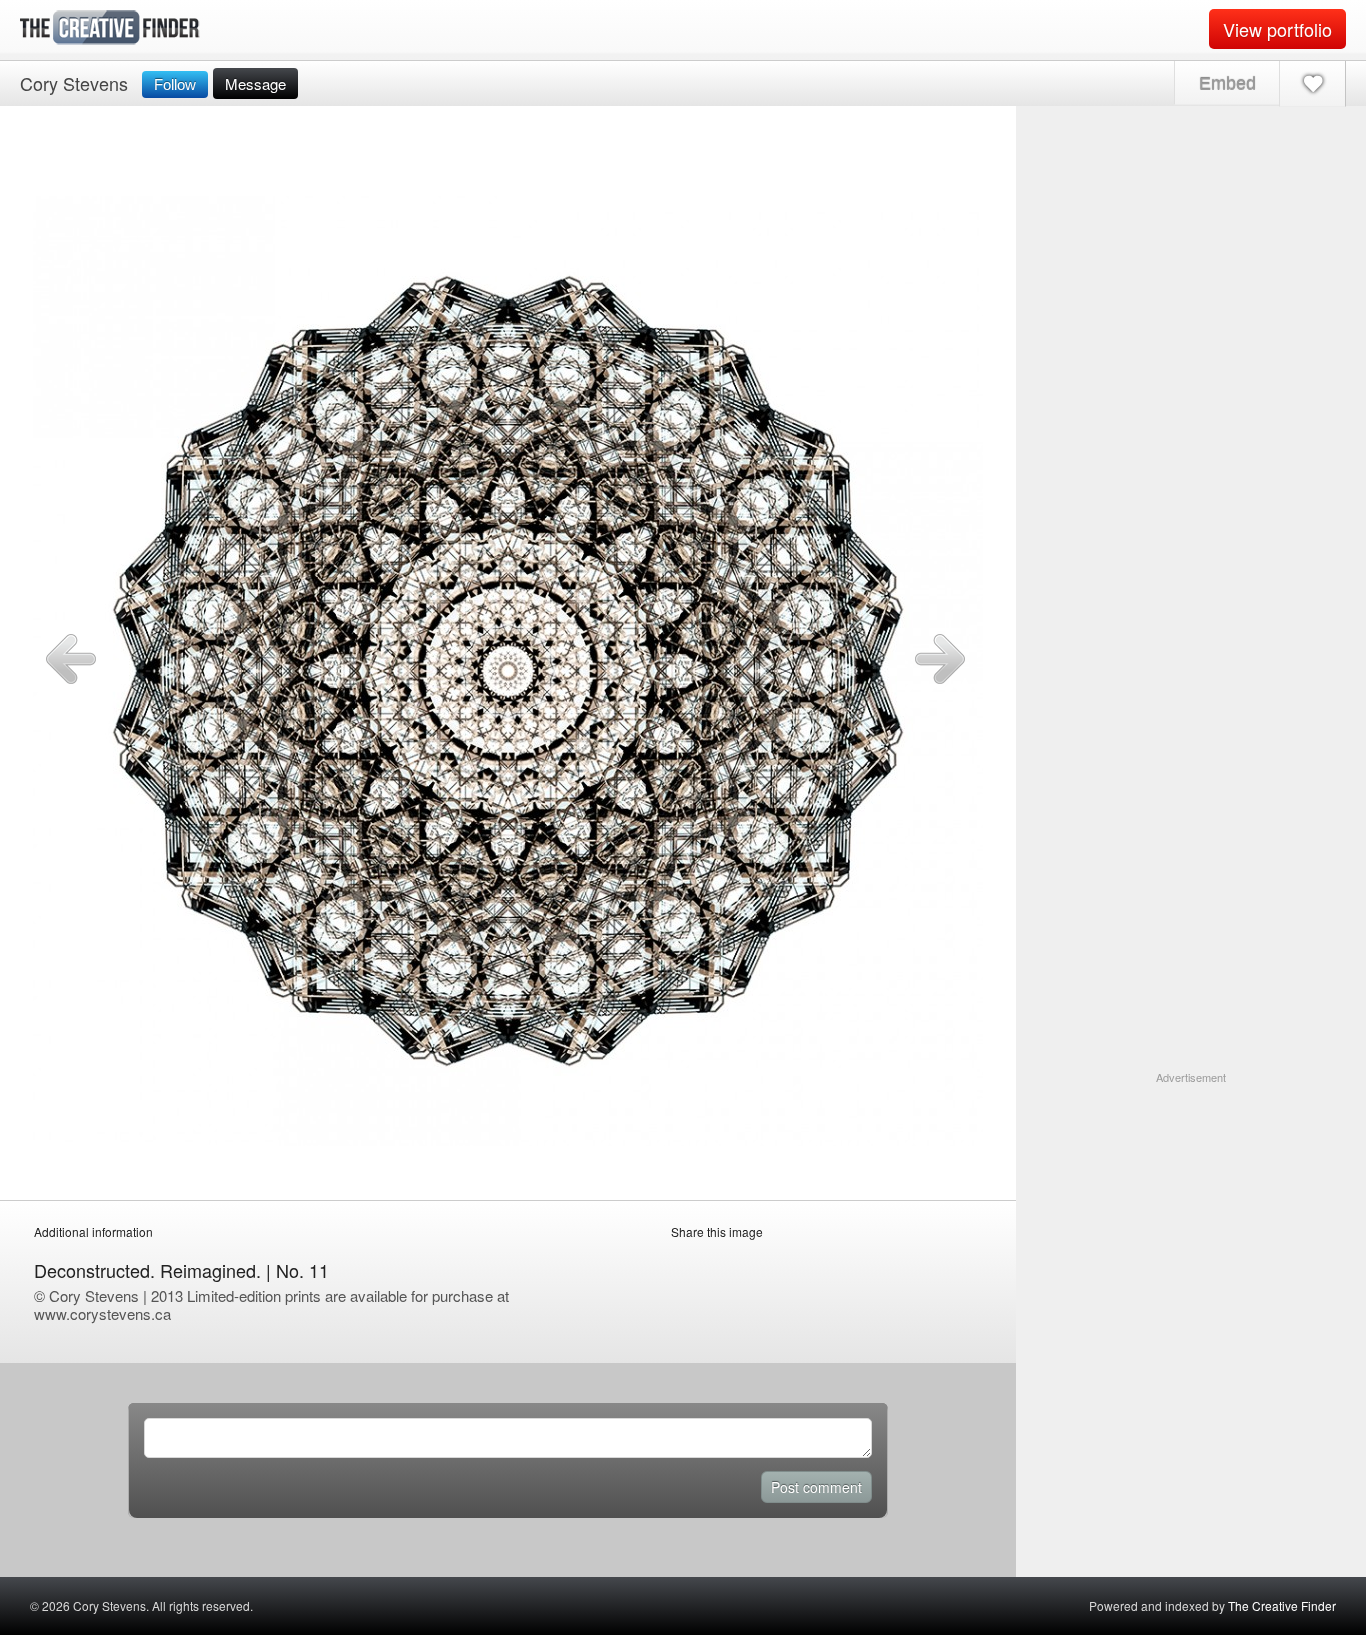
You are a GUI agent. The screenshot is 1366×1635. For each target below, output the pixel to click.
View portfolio (1277, 29)
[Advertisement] (1191, 1211)
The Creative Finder (1282, 1605)
